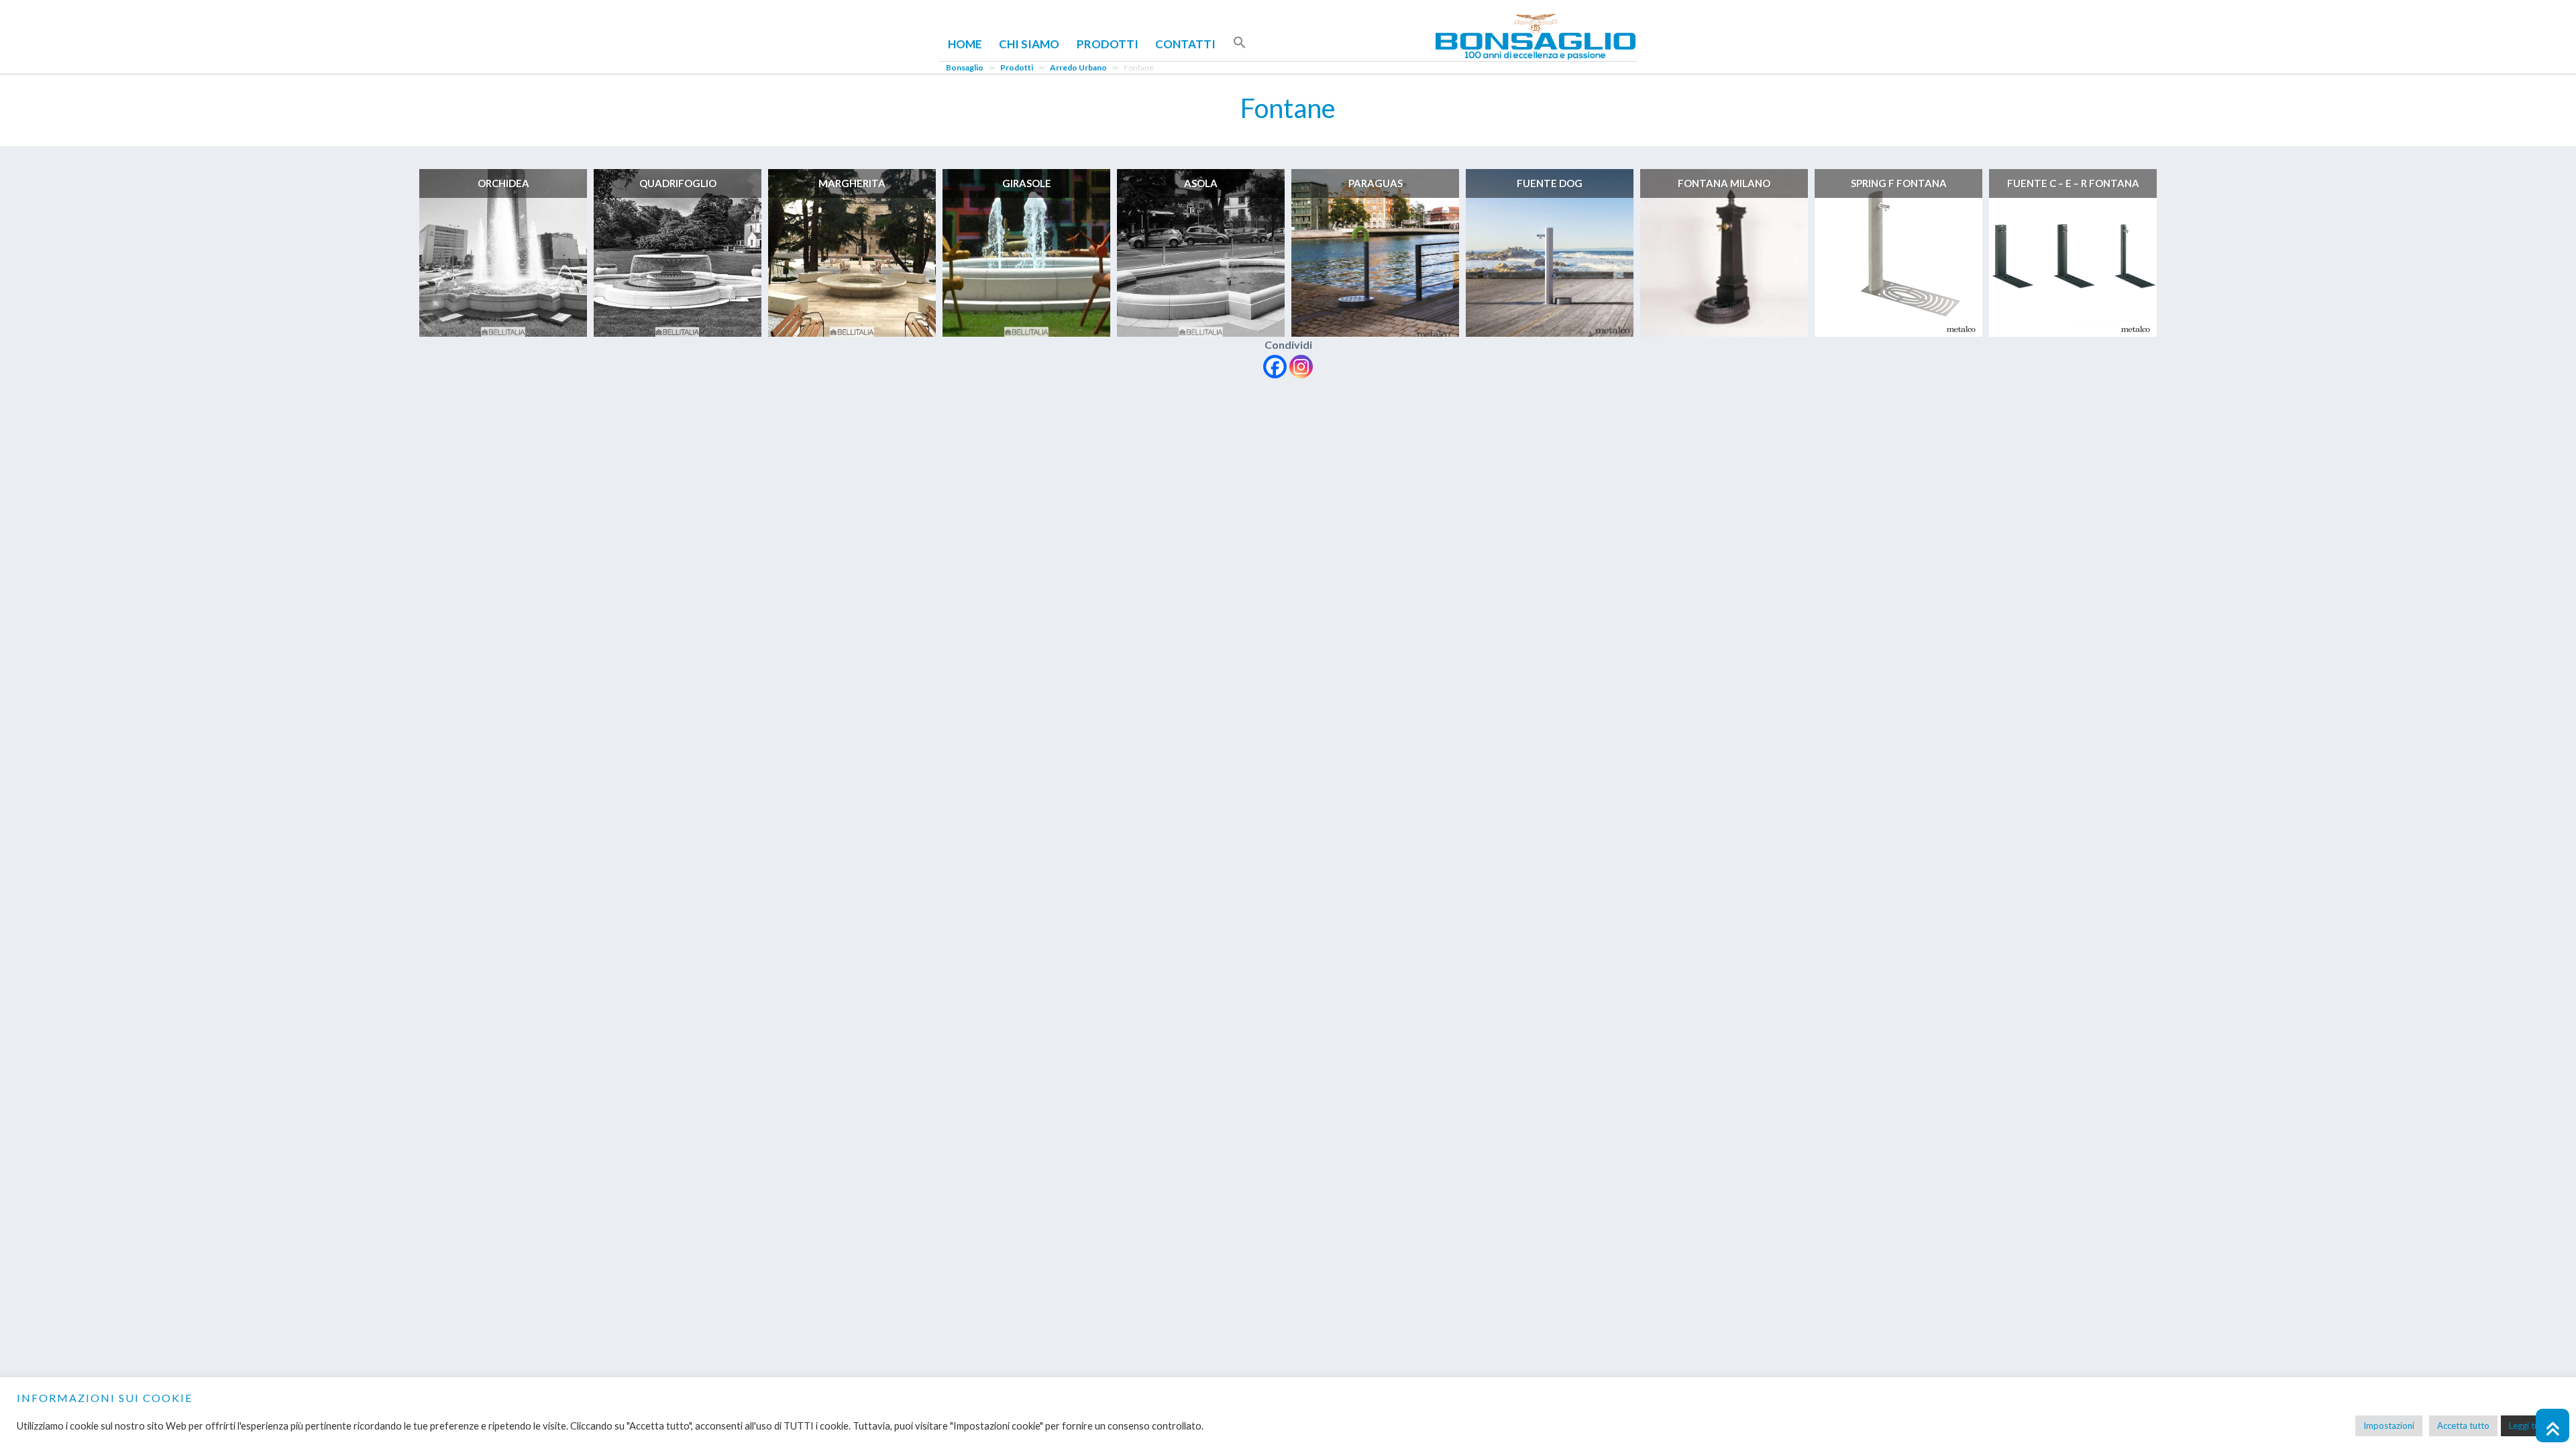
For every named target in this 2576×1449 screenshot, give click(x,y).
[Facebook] (1275, 367)
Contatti (1185, 44)
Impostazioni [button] (2389, 1426)
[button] (1240, 43)
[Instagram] (1301, 367)
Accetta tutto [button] (2463, 1426)
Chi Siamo (1029, 44)
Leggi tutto (2530, 1426)
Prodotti (1108, 44)
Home (965, 44)
